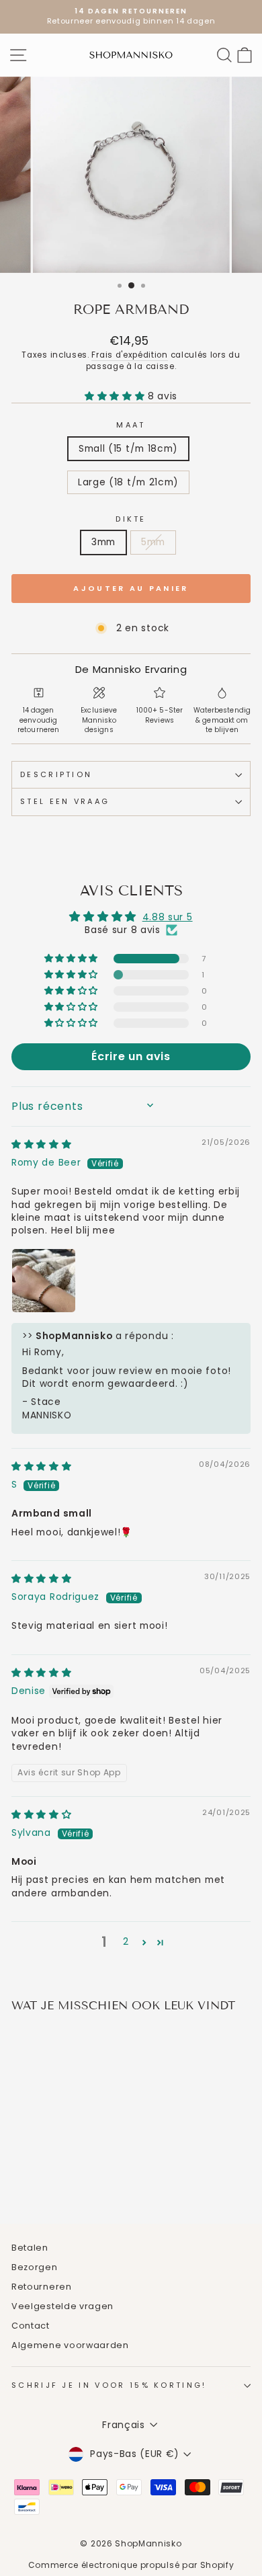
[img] (42, 1144)
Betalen (30, 2248)
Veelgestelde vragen (62, 2306)
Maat (131, 425)
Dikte (131, 519)
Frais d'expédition (129, 355)
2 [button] (126, 1942)
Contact (31, 2326)
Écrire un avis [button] (131, 1056)
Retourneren (42, 2287)
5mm (153, 542)
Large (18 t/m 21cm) (128, 482)
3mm (103, 542)
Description (56, 774)
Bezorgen (35, 2267)
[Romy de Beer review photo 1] (44, 1281)
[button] (116, 396)
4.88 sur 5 (168, 917)
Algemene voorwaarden (70, 2345)
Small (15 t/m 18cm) (128, 449)
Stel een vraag (65, 801)
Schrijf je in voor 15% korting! (109, 2385)
